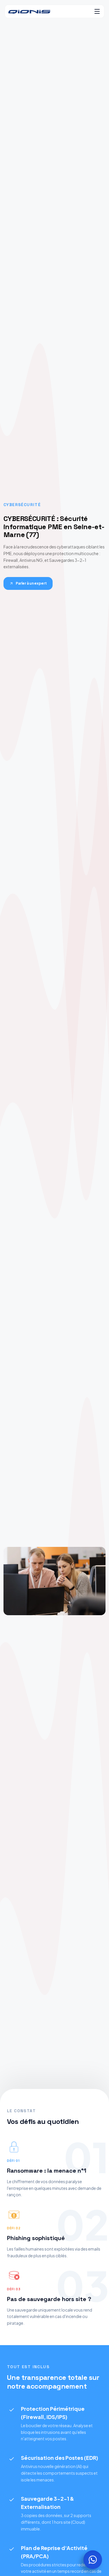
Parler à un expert (31, 583)
